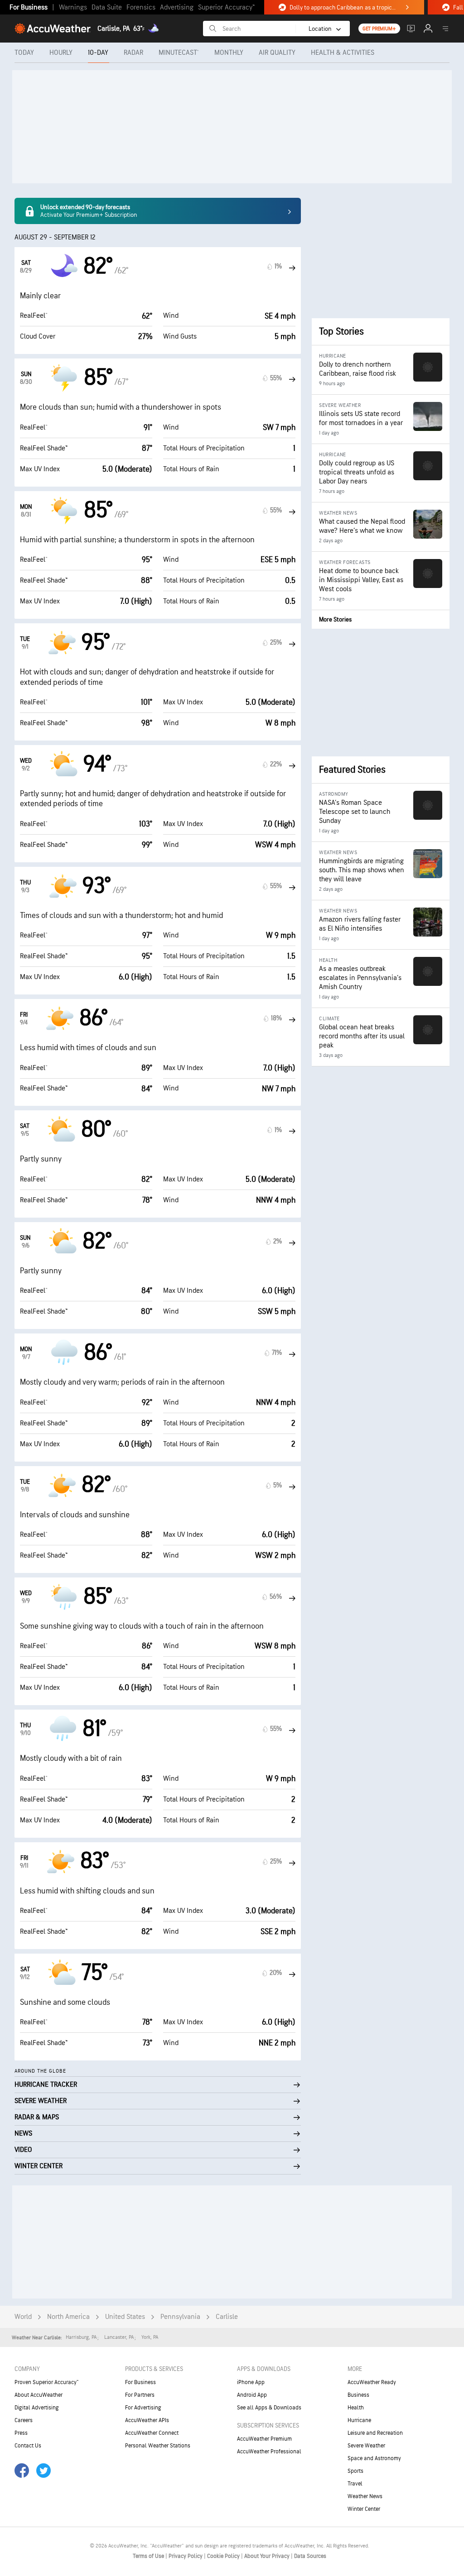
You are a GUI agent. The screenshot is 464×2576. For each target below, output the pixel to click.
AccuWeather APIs (147, 2420)
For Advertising (143, 2408)
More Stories (335, 619)
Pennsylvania (180, 2317)
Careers (24, 2420)
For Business (29, 7)
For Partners (140, 2395)
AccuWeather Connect (152, 2433)
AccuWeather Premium (264, 2439)
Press (21, 2433)
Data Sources (310, 2556)
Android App (252, 2395)
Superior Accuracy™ (226, 7)
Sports (355, 2471)
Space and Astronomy (374, 2458)
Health (356, 2408)
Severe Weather (366, 2446)
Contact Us (28, 2446)
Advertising (177, 7)
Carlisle (227, 2317)
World (23, 2317)
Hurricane (359, 2420)
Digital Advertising (37, 2408)
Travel (355, 2484)
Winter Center (364, 2509)
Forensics (141, 7)
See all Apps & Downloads (269, 2408)
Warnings (73, 7)
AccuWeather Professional (269, 2452)
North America (68, 2317)
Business (358, 2395)
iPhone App (251, 2382)
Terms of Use (149, 2556)
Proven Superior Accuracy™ (46, 2382)
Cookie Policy (224, 2556)
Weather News (365, 2496)
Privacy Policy (186, 2556)
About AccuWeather (39, 2395)
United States (125, 2317)
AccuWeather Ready (372, 2382)
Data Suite (107, 7)
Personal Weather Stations (158, 2446)
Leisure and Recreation (375, 2433)
